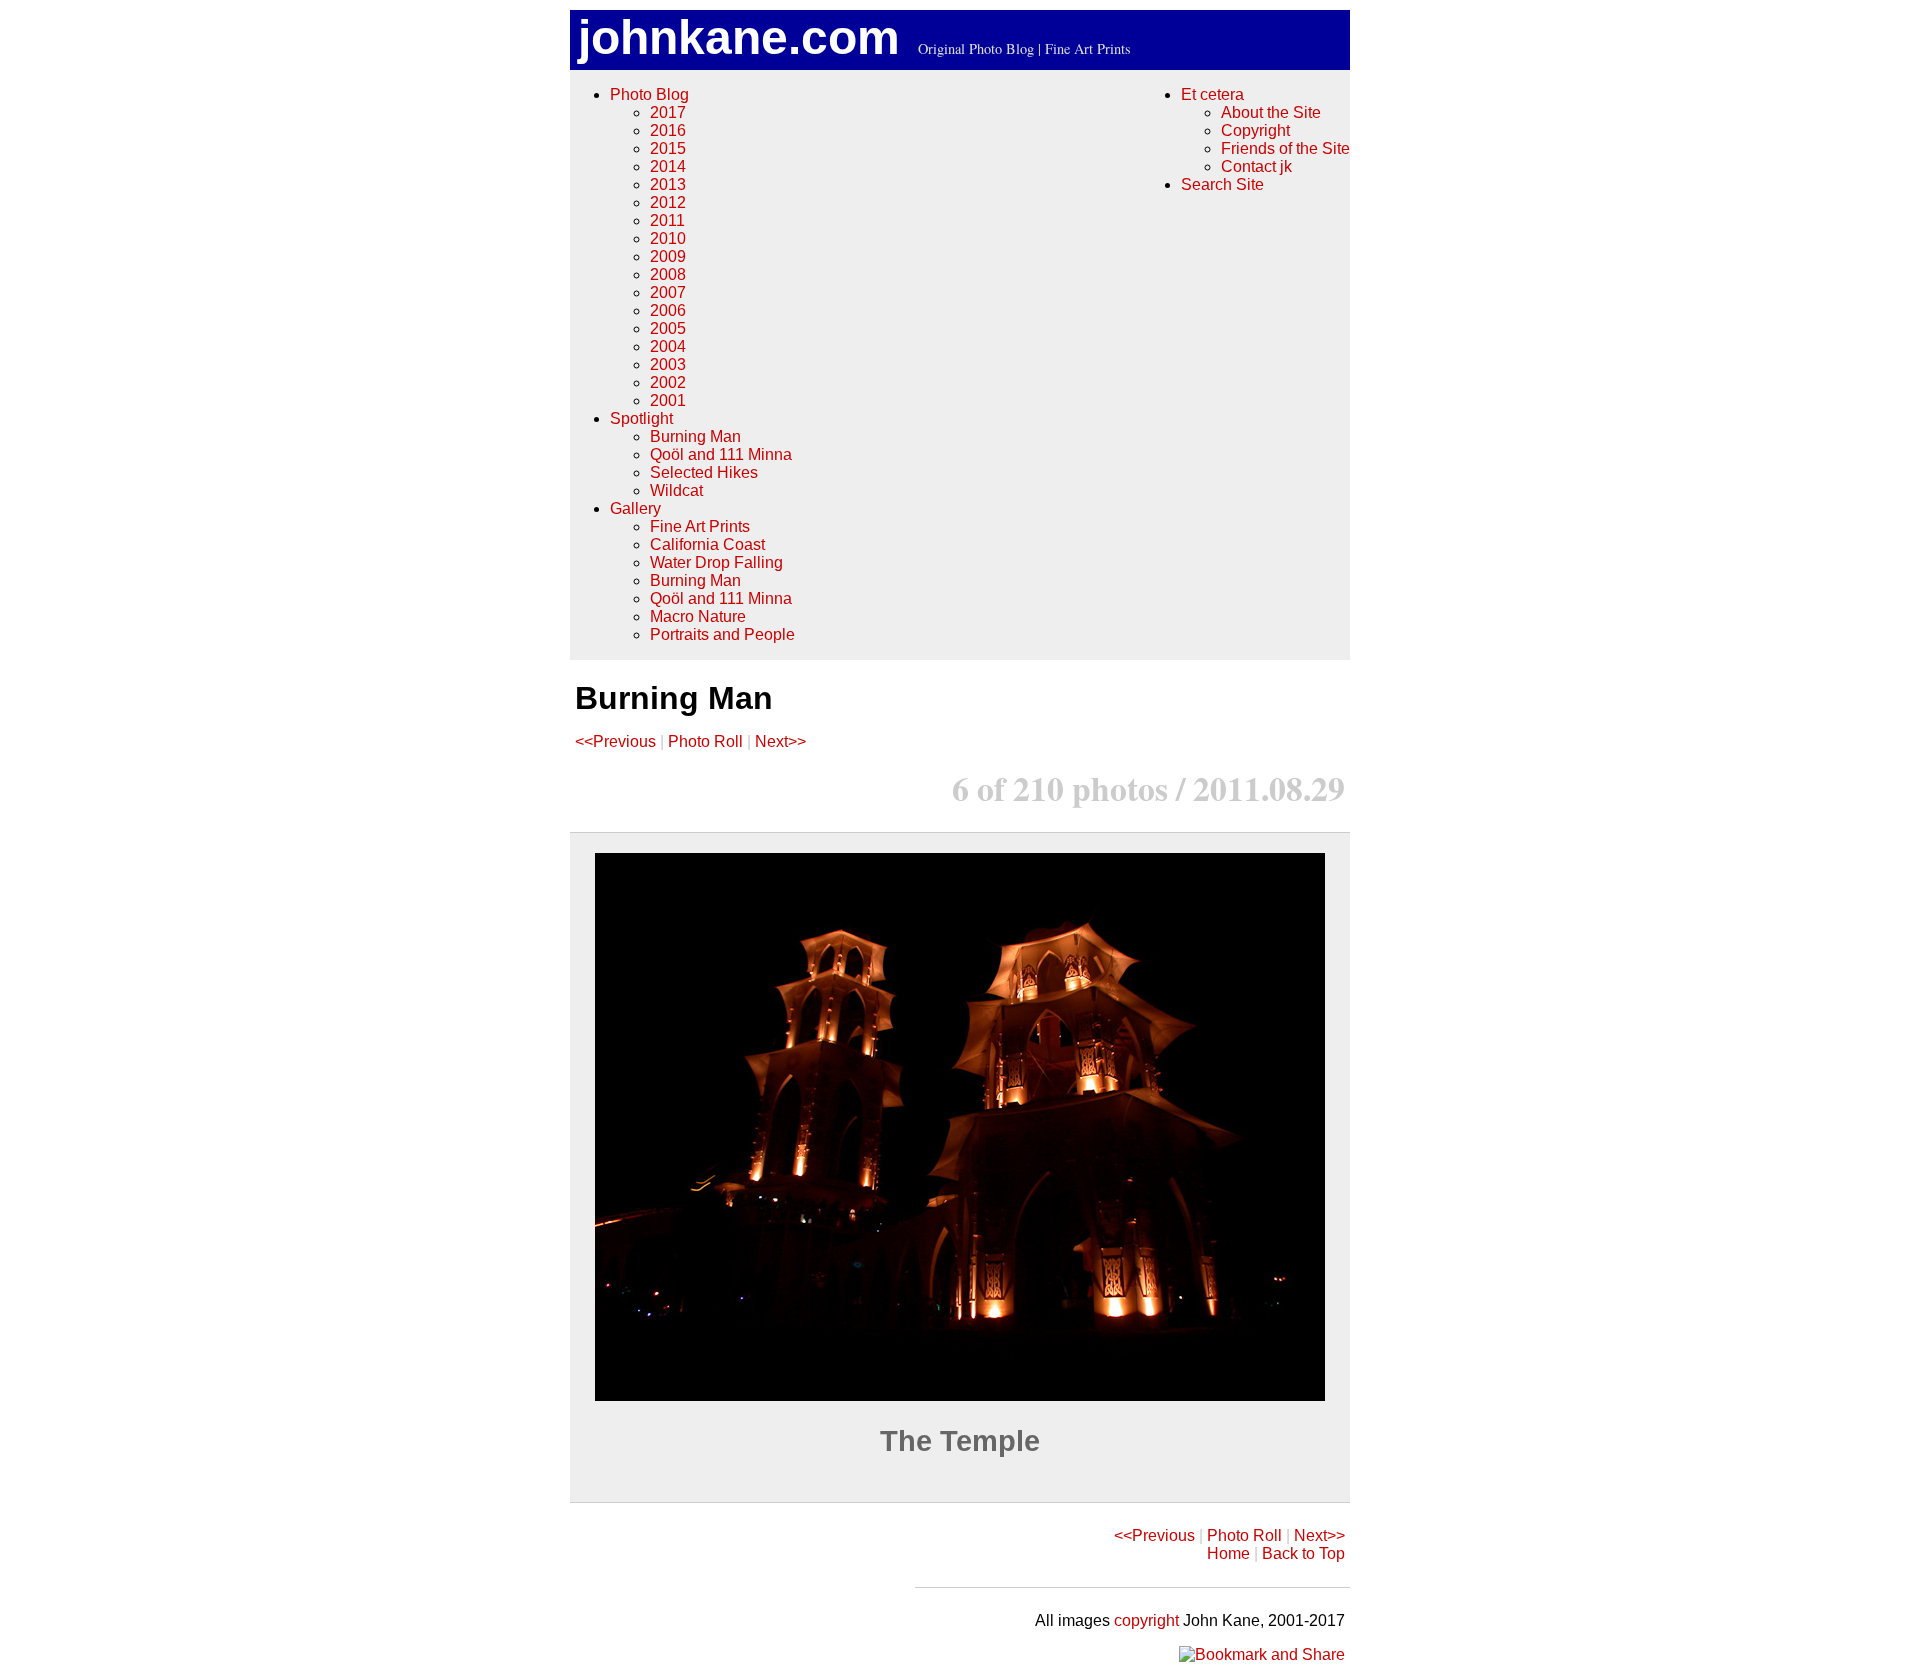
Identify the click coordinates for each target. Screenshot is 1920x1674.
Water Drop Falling (716, 562)
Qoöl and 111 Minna (721, 454)
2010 (668, 238)
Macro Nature (698, 616)
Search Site (1222, 184)
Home (1228, 1553)
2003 (668, 364)
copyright (1146, 1620)
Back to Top (1303, 1553)
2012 (668, 202)
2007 (668, 292)
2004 (668, 346)
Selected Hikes (704, 472)
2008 (668, 274)
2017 (668, 112)
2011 (667, 220)
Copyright (1255, 130)
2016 (668, 130)
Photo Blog (649, 94)
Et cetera (1212, 94)
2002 (668, 382)
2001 (668, 400)
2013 (668, 184)
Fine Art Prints (700, 526)
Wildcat (676, 490)
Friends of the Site (1285, 148)
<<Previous (615, 741)
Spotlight (641, 418)
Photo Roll (705, 741)
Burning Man (695, 436)
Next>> (780, 741)
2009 (668, 256)
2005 (668, 328)
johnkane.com (739, 37)
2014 (668, 166)
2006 (668, 310)
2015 (668, 148)
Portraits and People (722, 634)
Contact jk (1256, 166)
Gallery (635, 508)
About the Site (1271, 112)
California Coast (707, 544)
